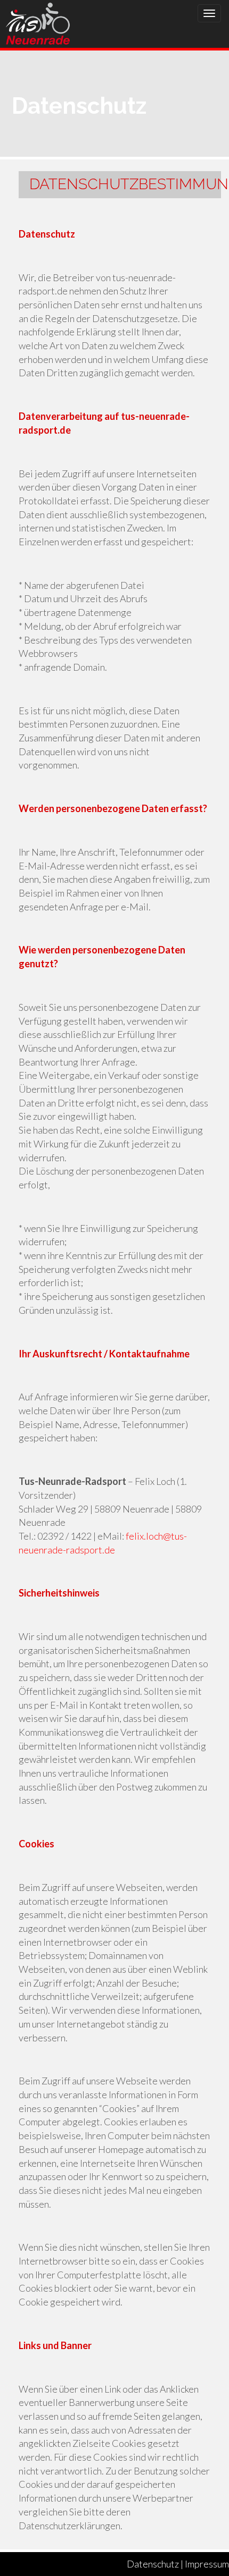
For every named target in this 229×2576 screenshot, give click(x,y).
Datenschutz (153, 2564)
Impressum (207, 2564)
